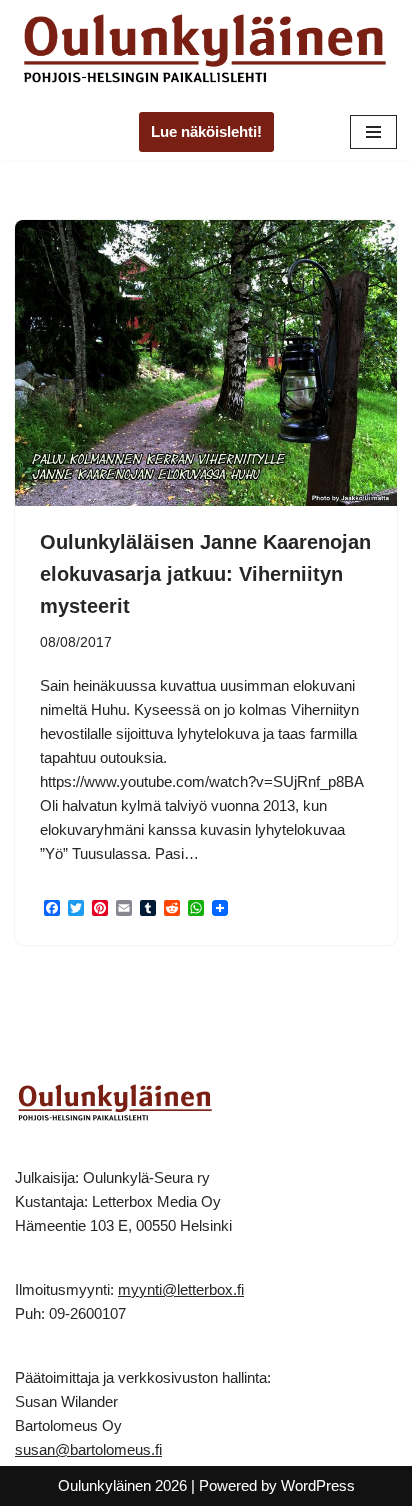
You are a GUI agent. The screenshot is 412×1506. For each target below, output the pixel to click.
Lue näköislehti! (206, 131)
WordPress (318, 1485)
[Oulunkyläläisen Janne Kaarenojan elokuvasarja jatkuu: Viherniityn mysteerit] (206, 363)
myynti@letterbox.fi (181, 1289)
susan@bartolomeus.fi (88, 1449)
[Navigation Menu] (373, 132)
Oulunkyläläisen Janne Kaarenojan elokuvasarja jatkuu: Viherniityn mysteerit (205, 574)
